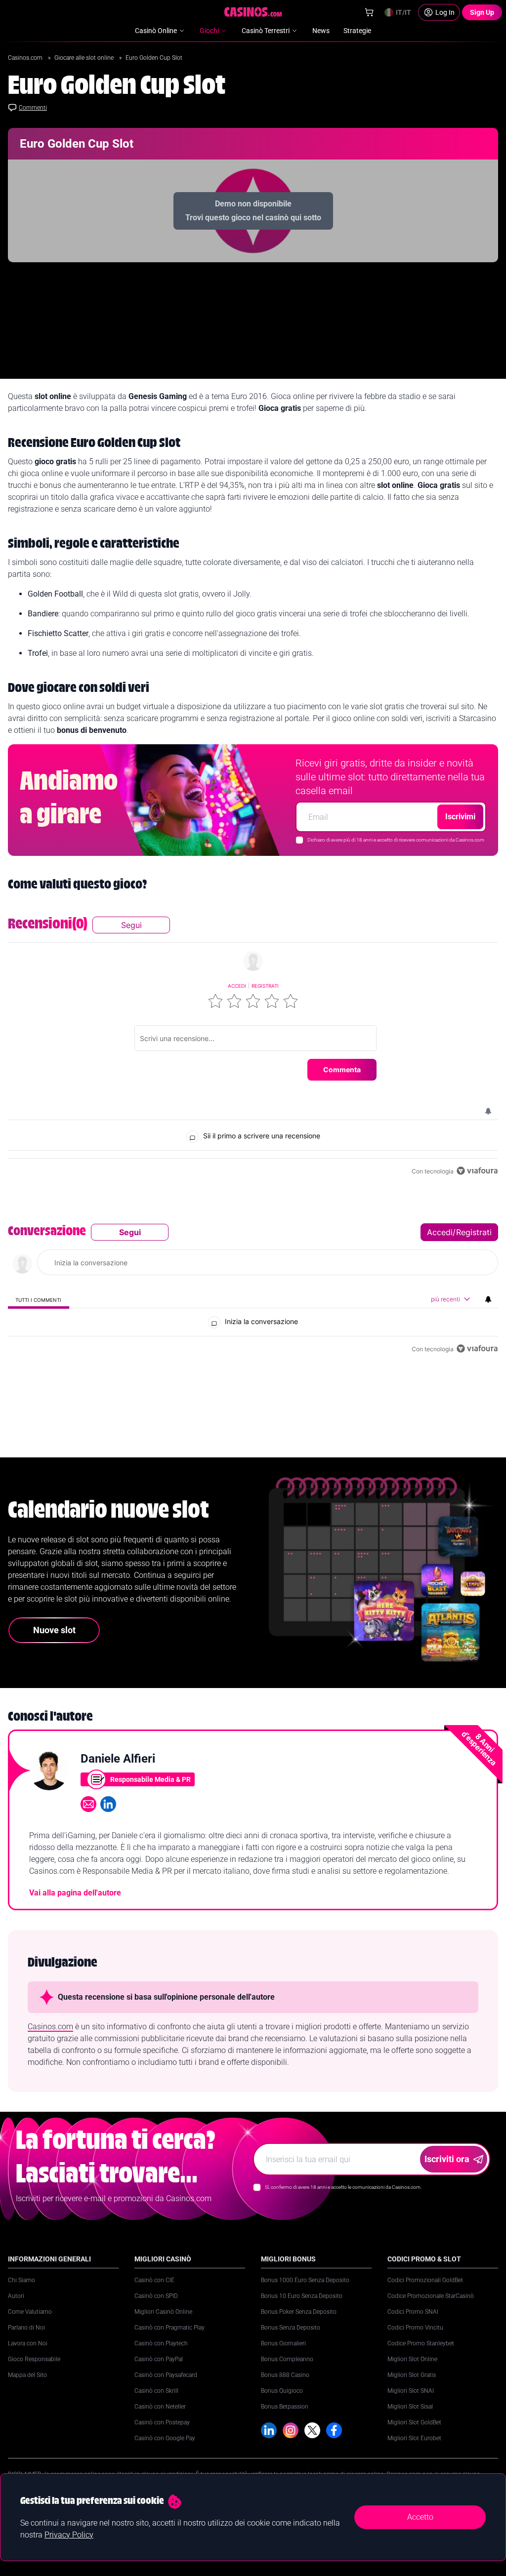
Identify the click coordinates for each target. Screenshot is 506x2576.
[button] (215, 1001)
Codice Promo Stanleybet (421, 2343)
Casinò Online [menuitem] (156, 31)
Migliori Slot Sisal (410, 2407)
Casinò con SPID (156, 2296)
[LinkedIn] (269, 2430)
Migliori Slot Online (412, 2359)
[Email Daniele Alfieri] (88, 1804)
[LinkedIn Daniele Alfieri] (108, 1804)
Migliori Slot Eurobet (414, 2438)
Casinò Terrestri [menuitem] (266, 31)
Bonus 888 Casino (285, 2375)
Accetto (420, 2517)
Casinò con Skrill (156, 2391)
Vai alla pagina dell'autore (75, 1893)
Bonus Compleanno (287, 2359)
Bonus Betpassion (285, 2407)
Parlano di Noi (26, 2328)
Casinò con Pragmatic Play (169, 2328)
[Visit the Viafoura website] (477, 1171)
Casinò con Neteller (160, 2407)
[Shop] (369, 12)
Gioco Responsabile (34, 2359)
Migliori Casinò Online (163, 2312)
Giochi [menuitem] (209, 31)
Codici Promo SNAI (413, 2312)
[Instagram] (291, 2430)
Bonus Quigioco (282, 2391)
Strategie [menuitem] (357, 31)
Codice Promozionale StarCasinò (431, 2296)
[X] (312, 2430)
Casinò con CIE (154, 2280)
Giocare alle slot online (85, 58)
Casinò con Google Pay (165, 2438)
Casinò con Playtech (161, 2343)
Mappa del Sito (27, 2375)
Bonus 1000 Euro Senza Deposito (305, 2280)
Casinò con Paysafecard (166, 2375)
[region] (253, 1047)
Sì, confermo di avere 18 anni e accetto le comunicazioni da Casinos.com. (343, 2187)
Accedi (237, 986)
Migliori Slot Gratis (412, 2375)
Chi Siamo (21, 2280)
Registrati (265, 986)
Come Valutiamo (30, 2312)
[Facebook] (334, 2430)
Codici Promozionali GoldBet (425, 2280)
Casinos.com (26, 58)
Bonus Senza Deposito (291, 2328)
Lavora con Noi (28, 2343)
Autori (16, 2296)
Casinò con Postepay (162, 2422)
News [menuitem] (321, 31)
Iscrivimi (460, 817)
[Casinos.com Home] (253, 12)
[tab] (39, 1300)
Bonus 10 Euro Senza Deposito (302, 2296)
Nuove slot (54, 1630)
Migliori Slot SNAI (411, 2391)
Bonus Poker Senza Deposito (299, 2312)
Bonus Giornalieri (283, 2343)
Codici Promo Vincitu (415, 2328)
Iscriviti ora (447, 2159)
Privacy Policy (69, 2535)
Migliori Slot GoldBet (414, 2422)
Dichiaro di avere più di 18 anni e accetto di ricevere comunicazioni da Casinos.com (396, 840)
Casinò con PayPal (159, 2359)
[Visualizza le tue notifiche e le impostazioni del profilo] (488, 1111)
